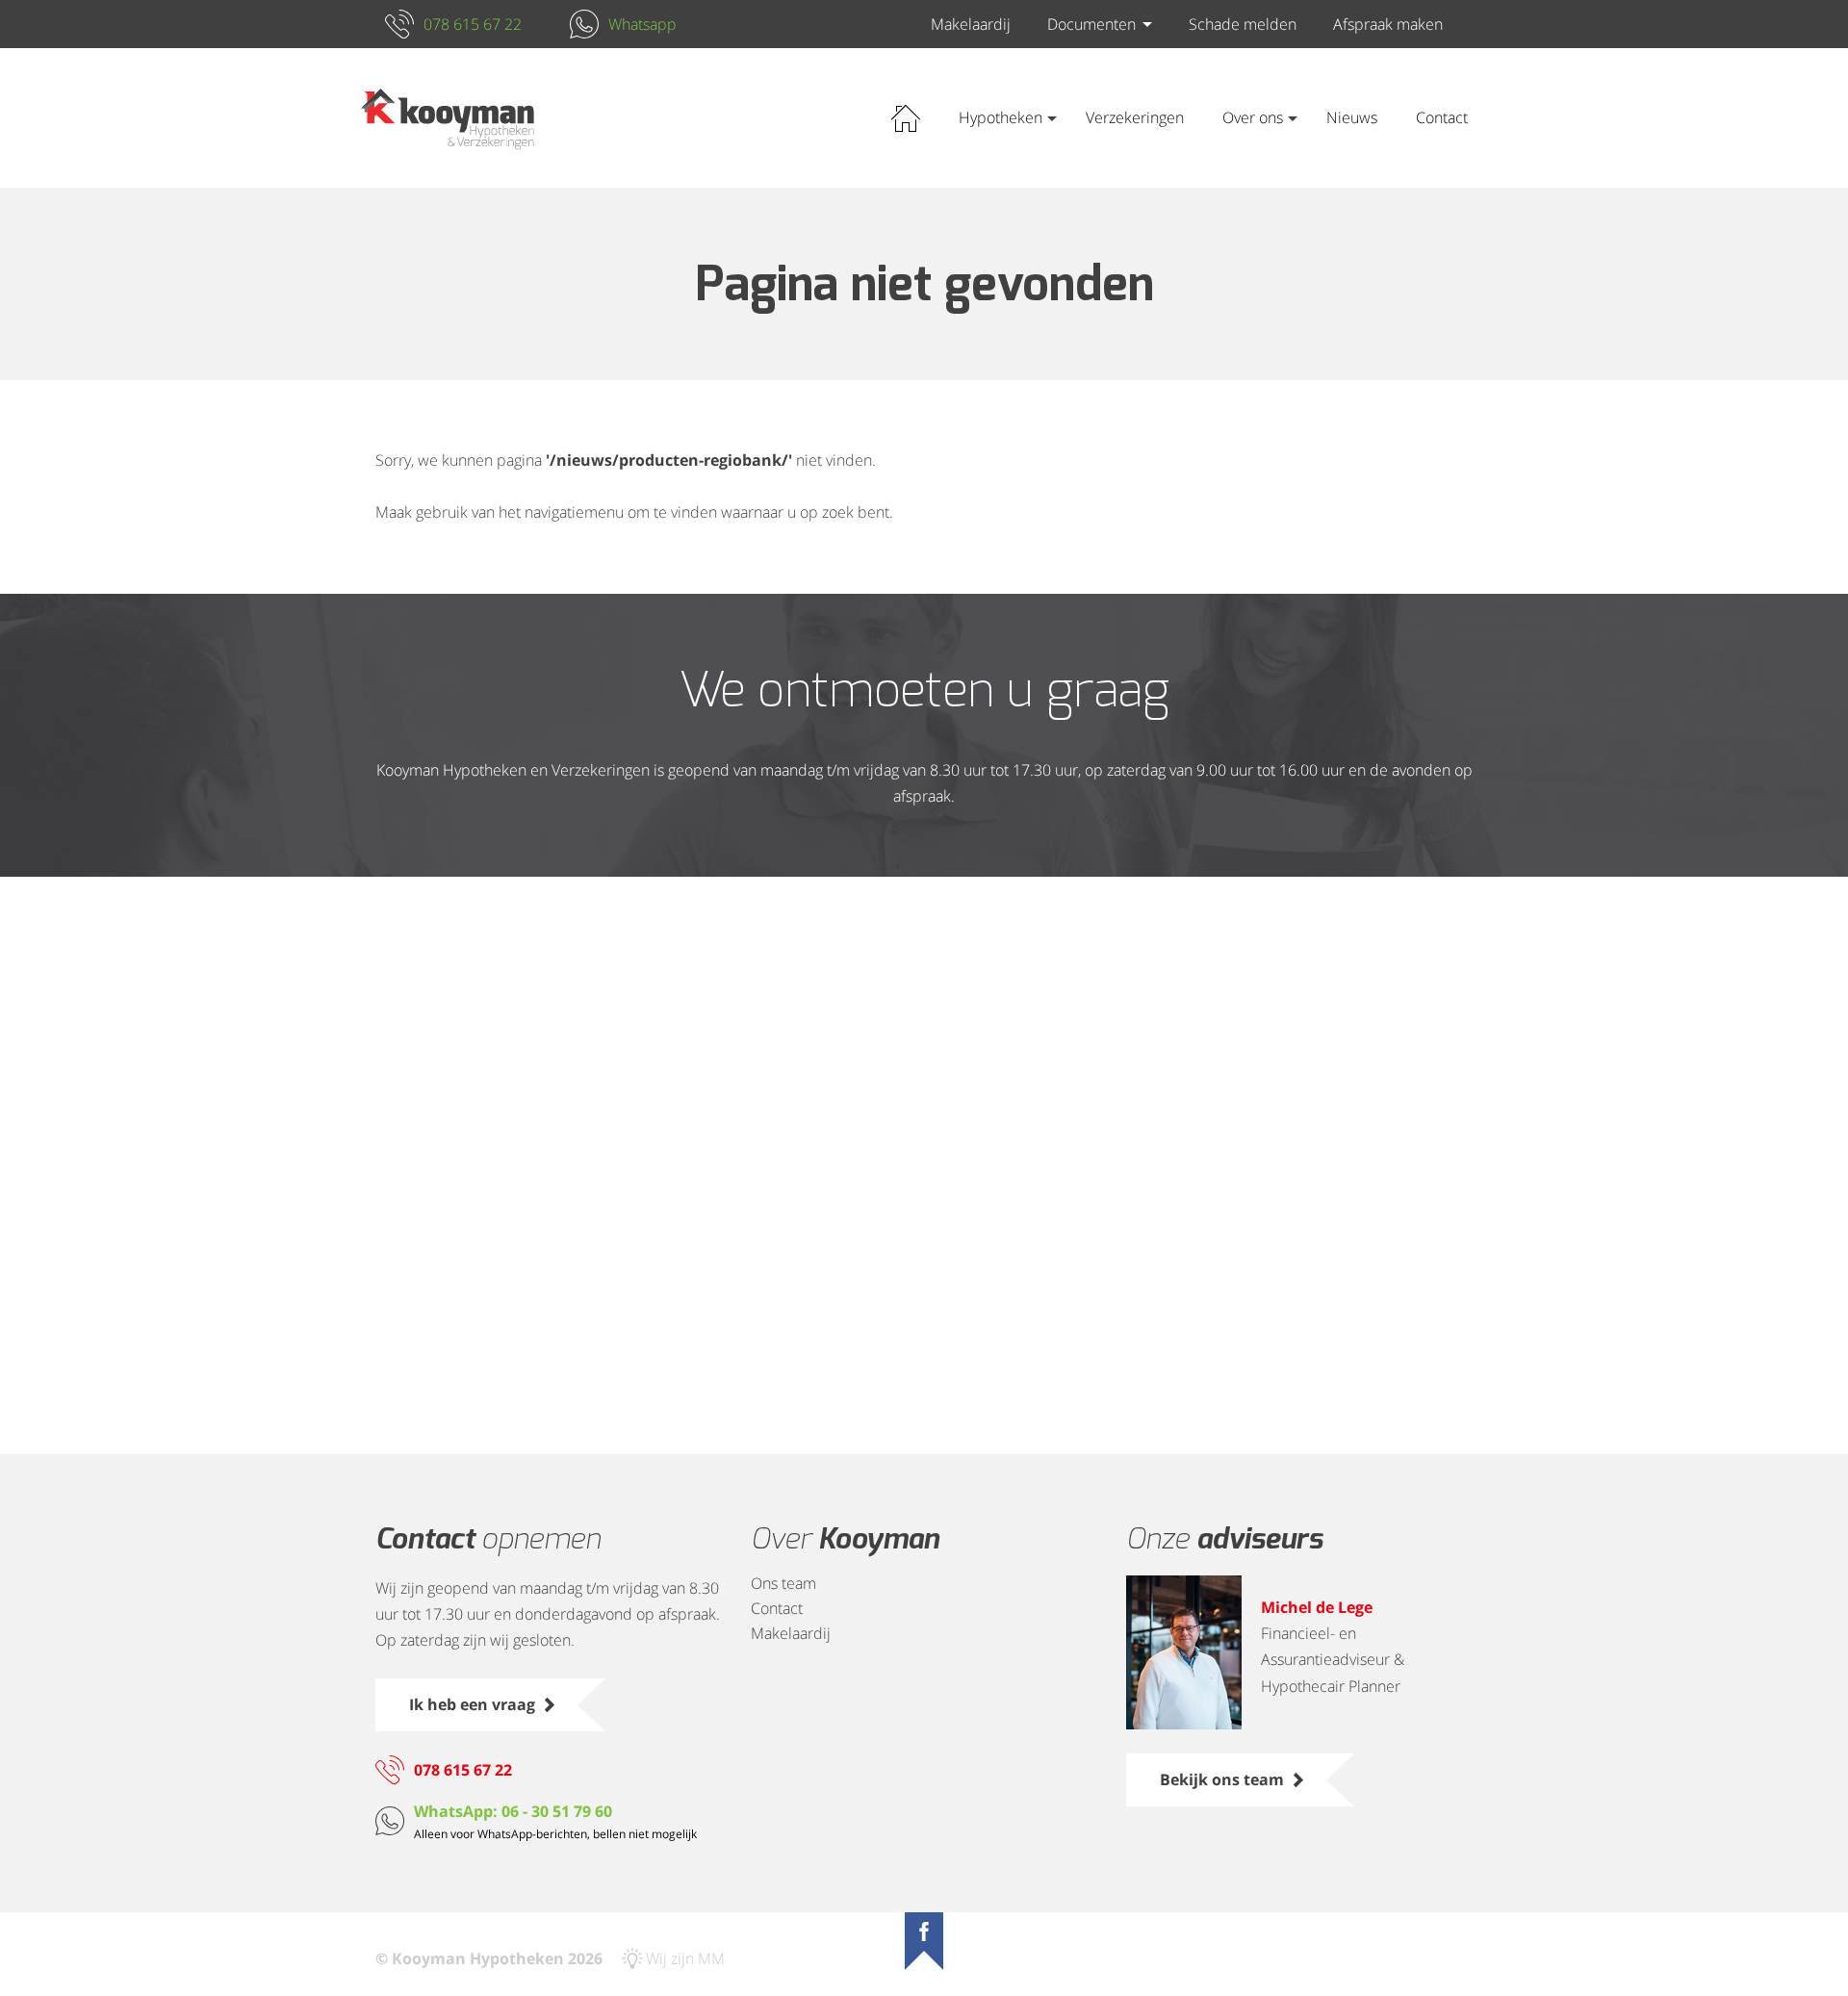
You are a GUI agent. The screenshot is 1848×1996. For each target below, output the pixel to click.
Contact (1442, 117)
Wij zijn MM (685, 1958)
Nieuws (1352, 117)
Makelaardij (971, 24)
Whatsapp (642, 24)
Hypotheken (1001, 117)
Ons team (783, 1583)
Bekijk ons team (1222, 1779)
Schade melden (1243, 24)
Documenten (1091, 24)
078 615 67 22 (473, 24)
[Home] (448, 119)
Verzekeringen (1135, 117)
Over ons (1253, 117)
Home (906, 118)
